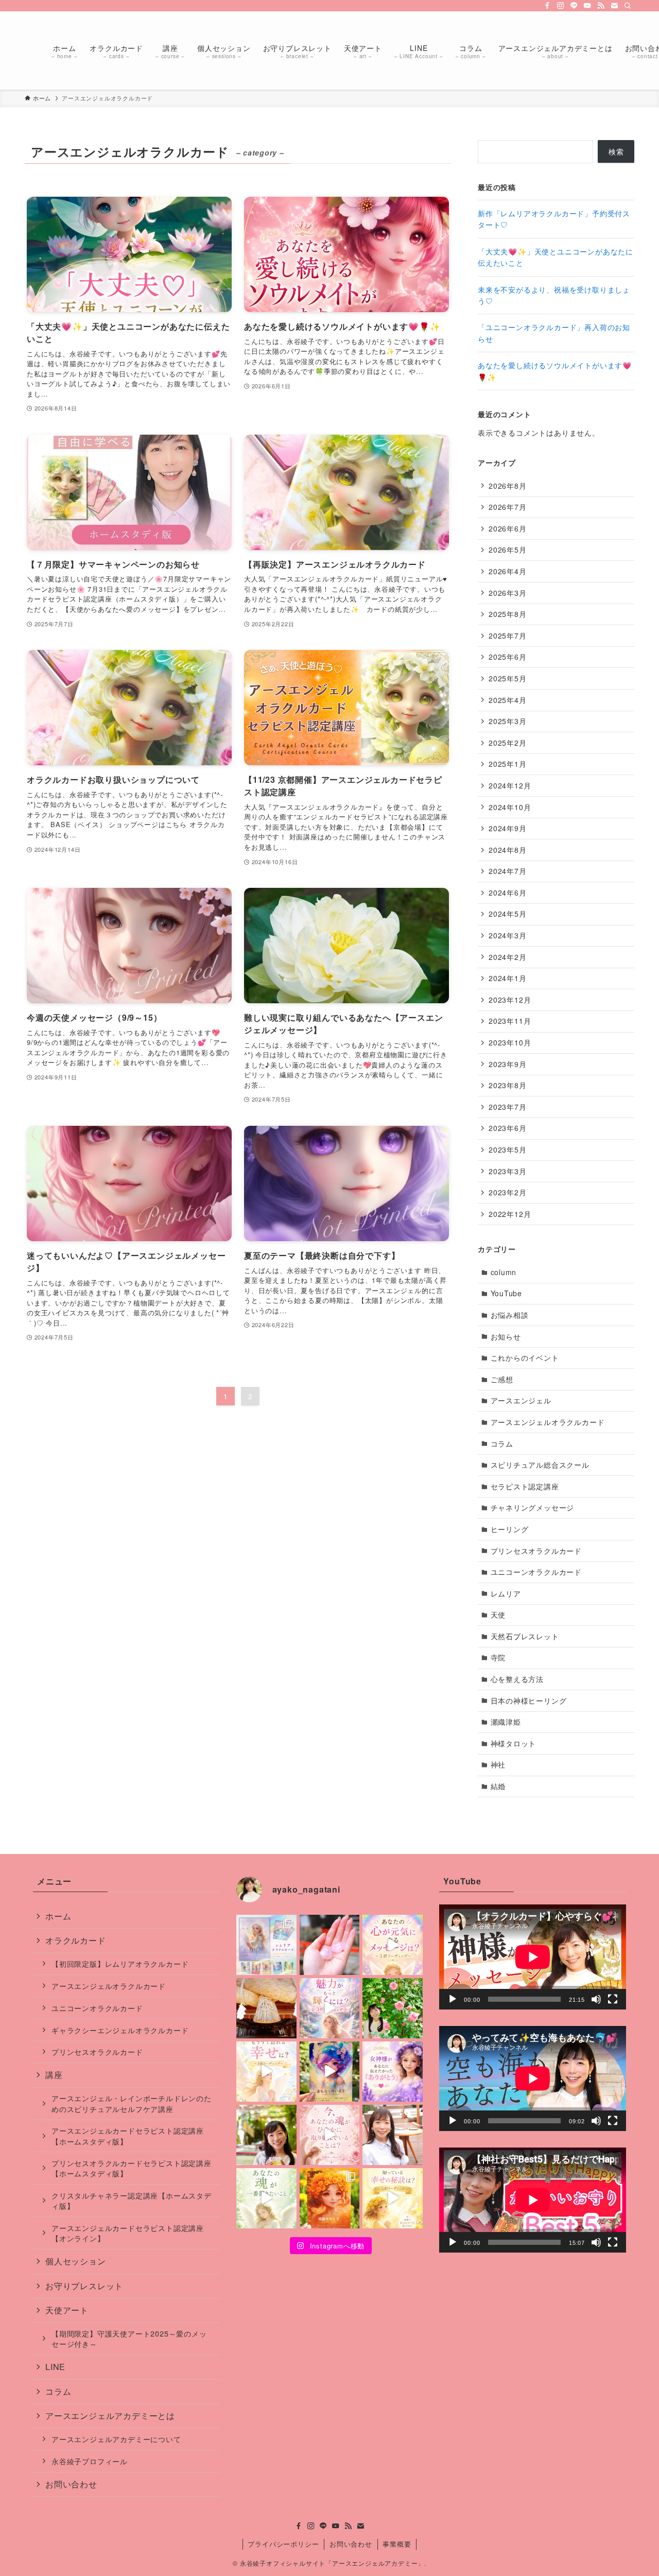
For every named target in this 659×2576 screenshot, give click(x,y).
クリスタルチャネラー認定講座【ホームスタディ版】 (132, 2200)
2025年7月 (508, 636)
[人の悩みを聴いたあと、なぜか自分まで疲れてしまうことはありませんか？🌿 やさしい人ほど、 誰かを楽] (393, 2008)
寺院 (498, 1657)
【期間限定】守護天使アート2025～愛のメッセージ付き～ (129, 2338)
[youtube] (587, 6)
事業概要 (397, 2544)
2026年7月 (508, 507)
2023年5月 (508, 1149)
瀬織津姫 (506, 1722)
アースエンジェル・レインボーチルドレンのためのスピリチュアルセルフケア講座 (132, 2103)
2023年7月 (508, 1107)
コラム (502, 1444)
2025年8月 (508, 614)
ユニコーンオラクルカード (536, 1572)
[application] (533, 1957)
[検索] (628, 6)
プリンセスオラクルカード (536, 1551)
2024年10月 (510, 807)
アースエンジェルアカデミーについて (116, 2439)
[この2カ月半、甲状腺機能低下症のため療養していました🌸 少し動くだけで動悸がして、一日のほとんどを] (393, 2135)
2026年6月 (508, 528)
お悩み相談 (510, 1315)
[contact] (614, 6)
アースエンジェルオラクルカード (548, 1422)
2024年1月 (508, 978)
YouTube (507, 1293)
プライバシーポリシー (283, 2544)
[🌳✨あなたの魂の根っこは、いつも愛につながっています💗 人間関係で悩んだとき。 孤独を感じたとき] (266, 2008)
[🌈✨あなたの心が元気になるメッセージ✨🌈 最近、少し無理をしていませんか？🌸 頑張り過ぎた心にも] (393, 1945)
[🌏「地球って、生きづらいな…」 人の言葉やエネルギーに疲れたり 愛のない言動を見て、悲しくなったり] (266, 2135)
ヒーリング (510, 1529)
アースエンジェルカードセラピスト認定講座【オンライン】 (128, 2233)
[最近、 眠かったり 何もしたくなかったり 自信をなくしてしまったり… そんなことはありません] (330, 2198)
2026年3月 (508, 593)
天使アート (67, 2310)
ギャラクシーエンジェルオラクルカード (120, 2030)
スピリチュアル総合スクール (540, 1465)
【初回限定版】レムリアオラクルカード (120, 1963)
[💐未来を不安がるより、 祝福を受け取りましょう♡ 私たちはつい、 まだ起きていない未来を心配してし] (330, 1945)
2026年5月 (508, 549)
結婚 (498, 1786)
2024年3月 (508, 935)
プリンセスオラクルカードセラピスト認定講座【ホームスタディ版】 (132, 2168)
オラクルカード (76, 1940)
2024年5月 (508, 914)
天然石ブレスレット (525, 1636)
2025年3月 (508, 721)
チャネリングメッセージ (533, 1507)
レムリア (506, 1593)
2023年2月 (508, 1192)
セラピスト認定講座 (525, 1486)
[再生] (453, 1999)
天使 (498, 1615)
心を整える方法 (517, 1679)
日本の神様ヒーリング (529, 1701)
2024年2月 (508, 957)
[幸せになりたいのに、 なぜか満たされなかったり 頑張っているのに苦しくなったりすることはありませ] (393, 2198)
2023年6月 (508, 1128)
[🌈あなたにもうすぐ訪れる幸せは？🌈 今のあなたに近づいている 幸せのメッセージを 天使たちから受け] (266, 2072)
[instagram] (561, 6)
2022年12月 (510, 1214)
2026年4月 (508, 571)
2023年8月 (508, 1085)
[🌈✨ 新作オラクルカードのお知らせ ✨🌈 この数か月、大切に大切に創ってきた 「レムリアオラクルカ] (266, 1945)
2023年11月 (510, 1021)
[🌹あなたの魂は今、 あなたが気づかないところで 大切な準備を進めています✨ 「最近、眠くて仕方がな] (330, 2135)
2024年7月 (508, 871)
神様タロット (514, 1743)
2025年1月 (508, 764)
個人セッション (76, 2261)
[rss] (601, 6)
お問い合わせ (71, 2484)
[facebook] (547, 6)
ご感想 (502, 1379)
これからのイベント (525, 1358)
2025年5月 (508, 678)
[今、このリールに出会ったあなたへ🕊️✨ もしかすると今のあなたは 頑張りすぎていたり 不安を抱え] (266, 2198)
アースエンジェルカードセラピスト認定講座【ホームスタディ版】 (128, 2135)
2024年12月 (510, 785)
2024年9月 (508, 828)
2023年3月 (508, 1171)
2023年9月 (508, 1064)
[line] (574, 6)
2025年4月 (508, 700)
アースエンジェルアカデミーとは (110, 2416)
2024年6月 (508, 892)
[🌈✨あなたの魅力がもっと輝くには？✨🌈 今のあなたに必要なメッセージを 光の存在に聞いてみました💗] (330, 2008)
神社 (498, 1764)
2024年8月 (508, 850)
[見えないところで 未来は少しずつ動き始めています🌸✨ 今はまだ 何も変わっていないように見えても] (330, 2072)
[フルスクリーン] (613, 1999)
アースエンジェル (521, 1400)
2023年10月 (510, 1042)
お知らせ (506, 1336)
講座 (54, 2075)
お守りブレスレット (84, 2286)
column (504, 1272)
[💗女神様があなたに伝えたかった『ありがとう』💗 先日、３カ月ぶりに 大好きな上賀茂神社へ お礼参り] (393, 2072)
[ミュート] (596, 1999)
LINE (55, 2367)
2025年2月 (508, 743)
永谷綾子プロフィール (90, 2461)
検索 (616, 151)
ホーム (58, 1916)
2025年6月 (508, 657)
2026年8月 (508, 486)
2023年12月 (510, 1000)
